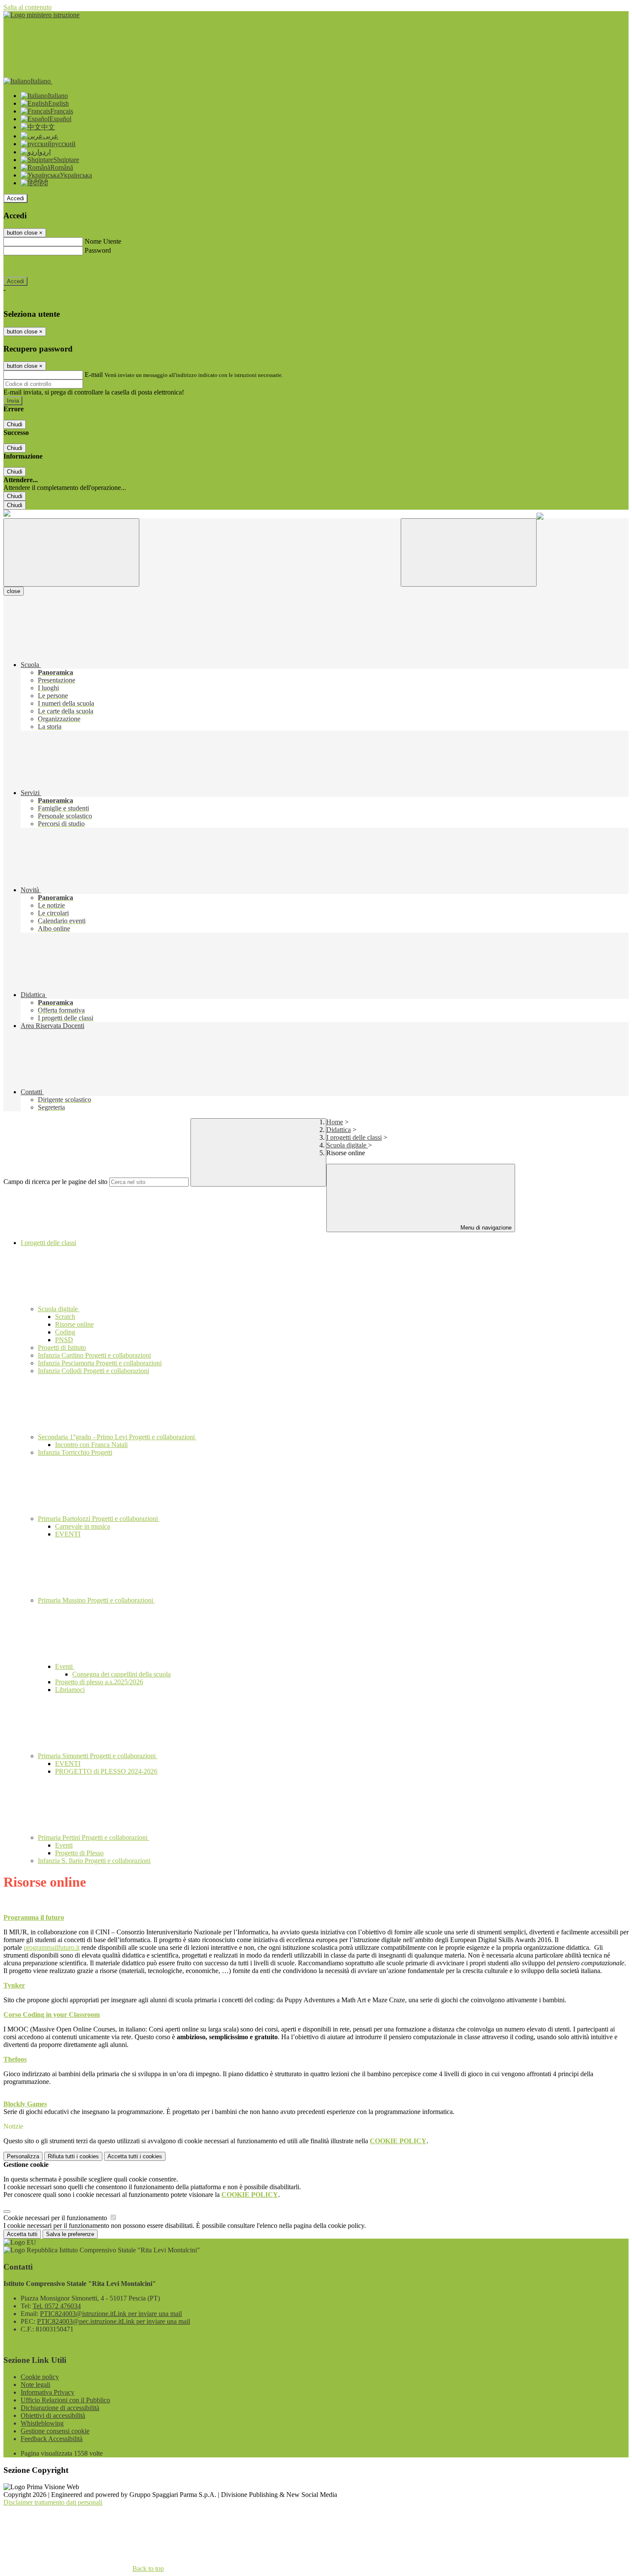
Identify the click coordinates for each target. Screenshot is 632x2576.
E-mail (94, 375)
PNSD (64, 1340)
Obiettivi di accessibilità (53, 2415)
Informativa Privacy (48, 2392)
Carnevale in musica (83, 1526)
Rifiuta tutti (73, 2156)
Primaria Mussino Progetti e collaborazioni (96, 1600)
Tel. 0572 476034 (57, 2306)
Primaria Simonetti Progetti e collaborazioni (98, 1756)
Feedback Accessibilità (52, 2439)
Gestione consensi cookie (55, 2431)
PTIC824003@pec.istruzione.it (114, 2321)
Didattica (339, 1130)
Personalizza (23, 2156)
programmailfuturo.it (52, 1947)
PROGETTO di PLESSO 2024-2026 (106, 1771)
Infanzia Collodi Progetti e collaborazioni (94, 1371)
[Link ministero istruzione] (41, 15)
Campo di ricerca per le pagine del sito (55, 1182)
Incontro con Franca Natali (91, 1445)
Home (335, 1122)
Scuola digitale (347, 1145)
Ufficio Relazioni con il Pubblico (65, 2400)
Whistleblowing (42, 2423)
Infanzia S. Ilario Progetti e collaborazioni (94, 1861)
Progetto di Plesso (79, 1853)
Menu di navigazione (485, 1228)
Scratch (65, 1317)
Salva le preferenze (70, 2234)
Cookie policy (40, 2377)
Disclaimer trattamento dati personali (53, 2502)
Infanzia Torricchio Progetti (75, 1452)
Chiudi (15, 424)
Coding (65, 1332)
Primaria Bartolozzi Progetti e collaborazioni (99, 1519)
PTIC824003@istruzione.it (111, 2314)
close (14, 591)
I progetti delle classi (354, 1137)
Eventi (65, 1666)
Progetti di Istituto (62, 1348)
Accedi (15, 198)
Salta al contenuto (28, 7)
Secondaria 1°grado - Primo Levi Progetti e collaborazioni (117, 1437)
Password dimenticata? (34, 266)
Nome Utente (103, 241)
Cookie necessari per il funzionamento (56, 2218)
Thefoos (15, 2059)
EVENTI (68, 1534)
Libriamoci (70, 1690)
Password (98, 250)
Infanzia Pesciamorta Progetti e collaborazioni (100, 1363)
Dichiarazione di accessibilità (60, 2408)
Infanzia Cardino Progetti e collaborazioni (94, 1355)
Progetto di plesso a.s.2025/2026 (99, 1682)
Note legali (35, 2385)
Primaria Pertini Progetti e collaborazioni (94, 1837)
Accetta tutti (135, 2156)
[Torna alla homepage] (7, 514)
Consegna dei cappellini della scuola (121, 1674)
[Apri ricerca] (469, 552)
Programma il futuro (34, 1917)
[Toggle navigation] (71, 552)
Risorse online (74, 1324)
